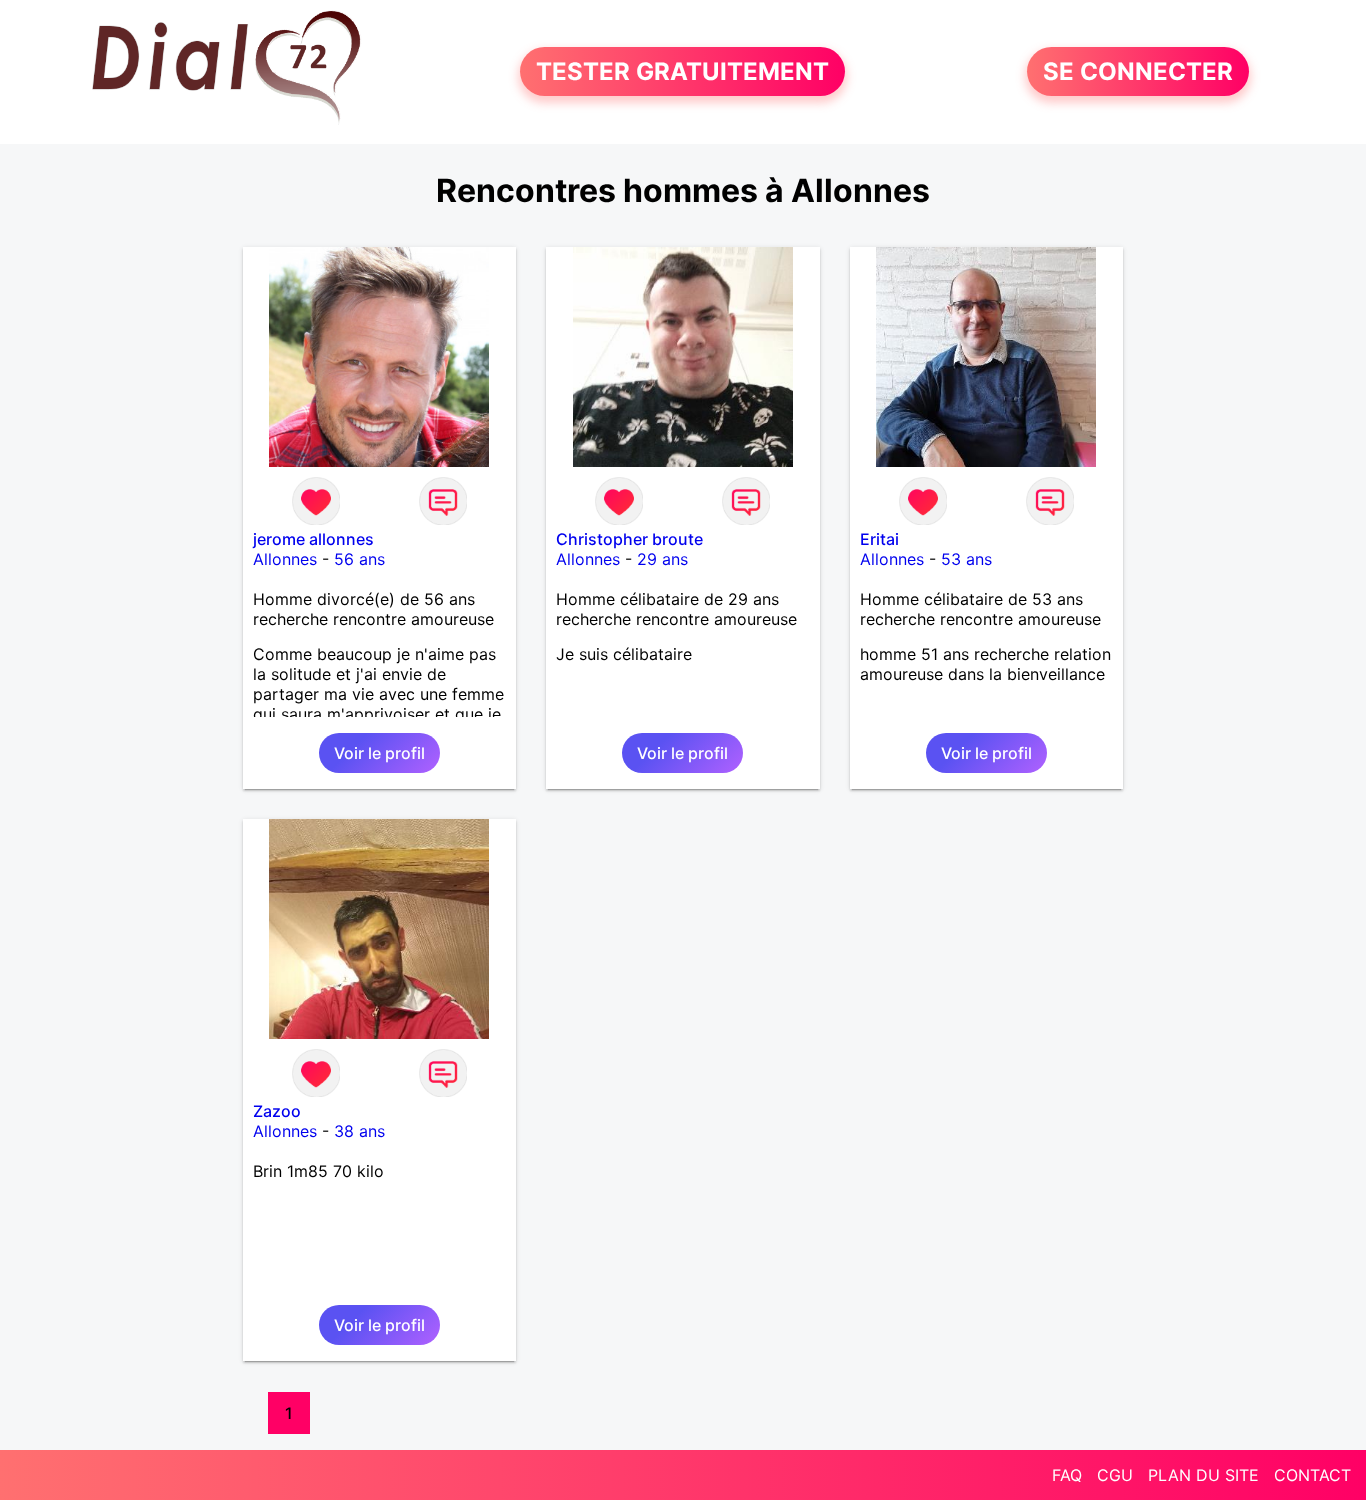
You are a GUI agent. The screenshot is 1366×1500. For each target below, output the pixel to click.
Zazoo (277, 1111)
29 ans (662, 559)
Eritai (879, 539)
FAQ (1067, 1475)
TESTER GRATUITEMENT (682, 71)
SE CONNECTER (1138, 71)
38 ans (359, 1131)
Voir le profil (379, 753)
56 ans (359, 559)
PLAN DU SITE (1203, 1475)
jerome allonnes (313, 539)
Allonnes (285, 559)
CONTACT (1312, 1475)
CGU (1115, 1475)
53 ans (966, 559)
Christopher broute (629, 539)
